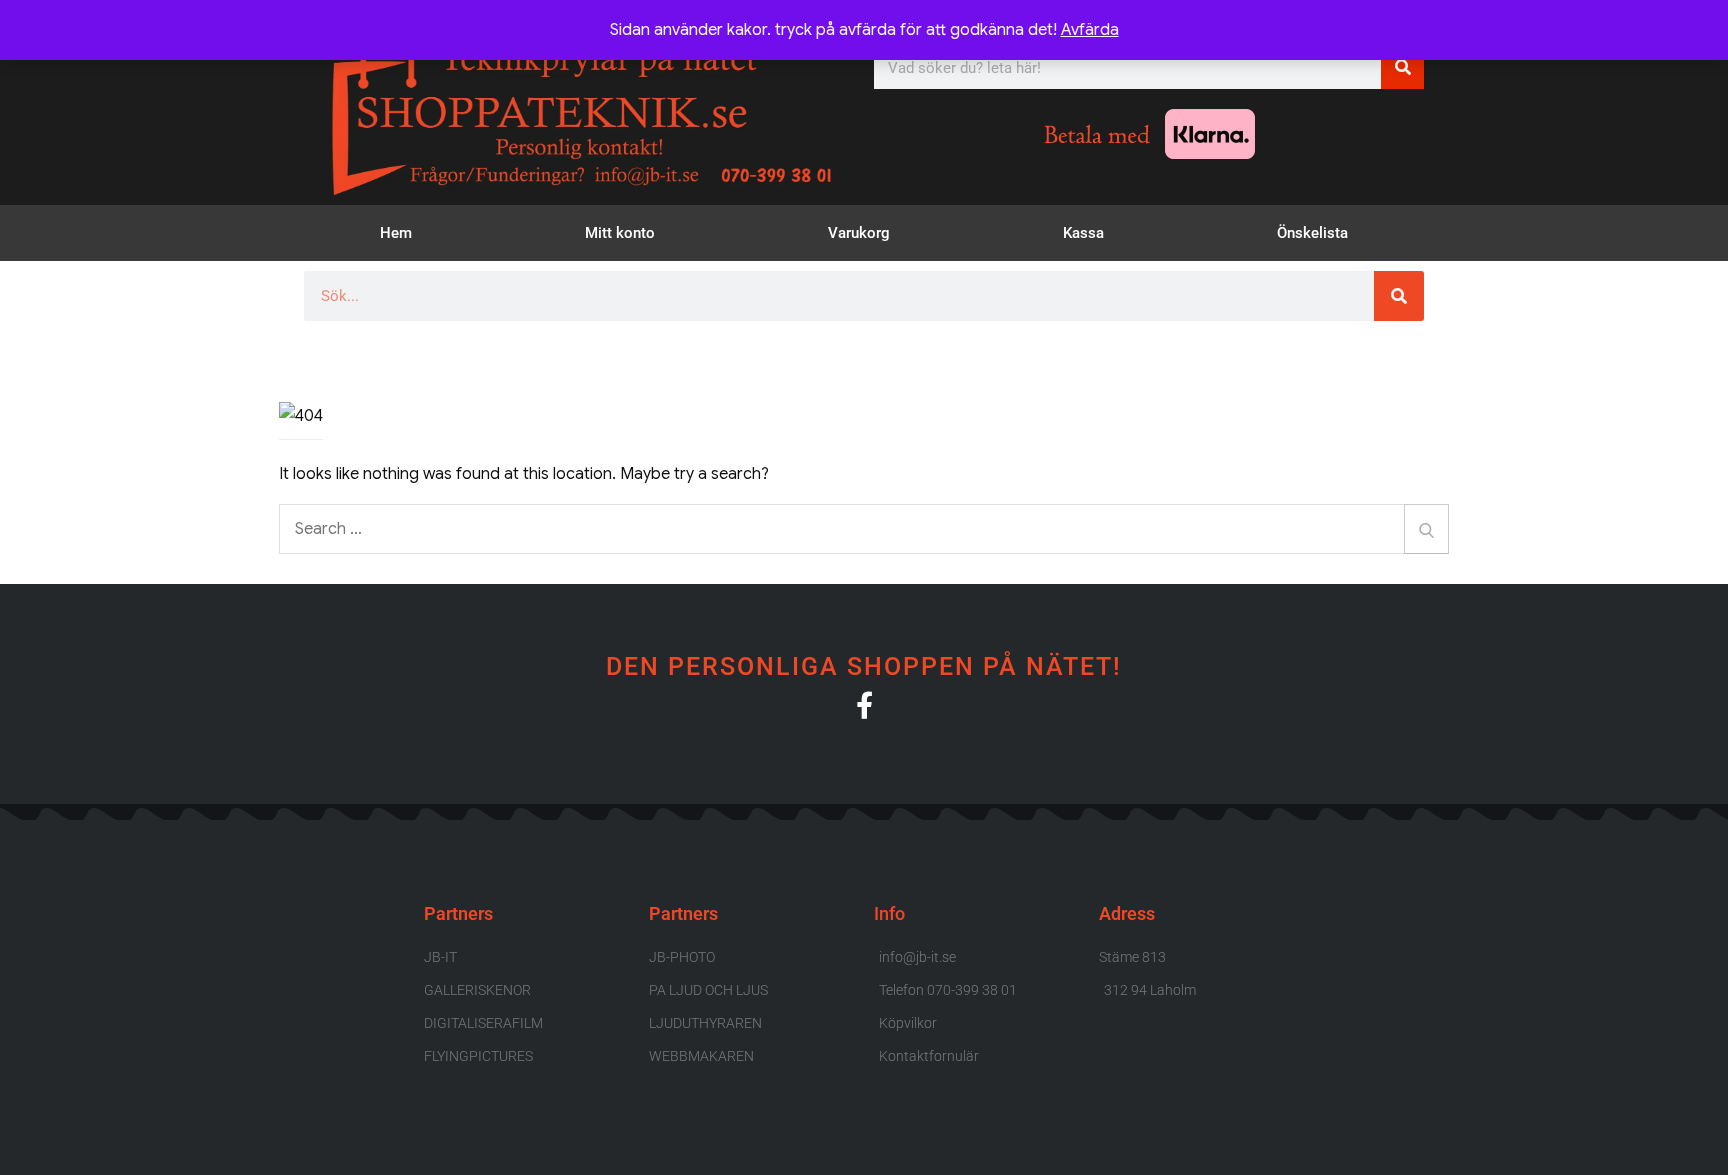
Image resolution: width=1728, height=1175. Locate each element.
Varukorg (859, 233)
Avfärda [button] (1090, 30)
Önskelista (1312, 233)
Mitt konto (620, 233)
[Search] (1426, 529)
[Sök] (1402, 67)
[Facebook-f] (864, 704)
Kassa (1083, 233)
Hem (396, 233)
